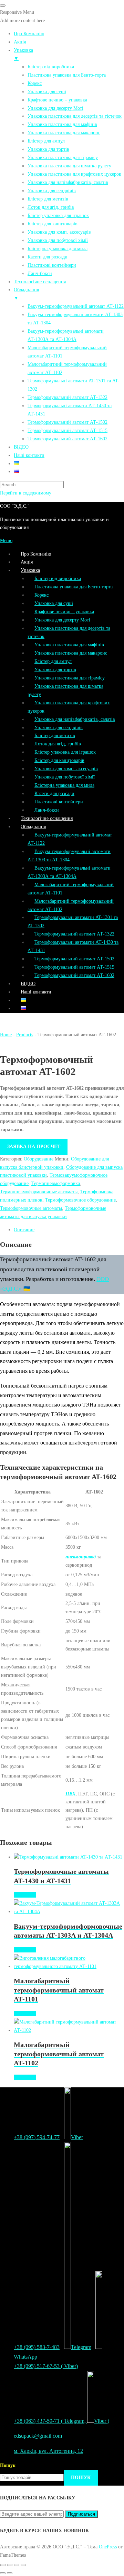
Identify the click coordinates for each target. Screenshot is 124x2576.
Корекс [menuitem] (35, 83)
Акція (27, 562)
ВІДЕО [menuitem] (21, 447)
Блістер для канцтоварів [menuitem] (53, 224)
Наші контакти (36, 992)
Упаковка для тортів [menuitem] (48, 149)
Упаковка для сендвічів (59, 727)
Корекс (42, 595)
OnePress (108, 2547)
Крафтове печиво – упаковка (64, 611)
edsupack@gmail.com (38, 2436)
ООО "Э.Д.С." (15, 506)
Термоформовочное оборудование (80, 1200)
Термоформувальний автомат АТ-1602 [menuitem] (68, 439)
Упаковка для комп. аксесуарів (66, 768)
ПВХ (70, 1794)
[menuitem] (17, 463)
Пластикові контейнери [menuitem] (52, 265)
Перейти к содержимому (26, 493)
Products (25, 1035)
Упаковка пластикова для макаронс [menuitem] (64, 133)
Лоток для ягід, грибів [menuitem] (51, 207)
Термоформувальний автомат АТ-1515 (74, 967)
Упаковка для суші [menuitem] (47, 91)
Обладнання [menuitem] (26, 294)
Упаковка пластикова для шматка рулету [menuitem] (69, 166)
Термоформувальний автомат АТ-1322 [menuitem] (68, 397)
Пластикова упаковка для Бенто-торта (74, 587)
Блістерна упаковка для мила (64, 785)
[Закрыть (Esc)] (3, 2565)
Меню (6, 540)
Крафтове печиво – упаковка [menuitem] (57, 100)
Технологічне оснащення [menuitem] (40, 282)
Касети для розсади (54, 793)
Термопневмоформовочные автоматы (39, 1192)
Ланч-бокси (47, 810)
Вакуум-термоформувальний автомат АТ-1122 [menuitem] (76, 306)
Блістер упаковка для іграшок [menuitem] (58, 215)
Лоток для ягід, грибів (58, 744)
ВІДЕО (28, 983)
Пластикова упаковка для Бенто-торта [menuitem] (67, 75)
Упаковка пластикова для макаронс (71, 653)
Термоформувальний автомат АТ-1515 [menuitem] (68, 430)
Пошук (8, 2465)
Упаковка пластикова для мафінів (69, 645)
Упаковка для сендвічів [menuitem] (52, 190)
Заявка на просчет (34, 1146)
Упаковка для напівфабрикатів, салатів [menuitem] (68, 182)
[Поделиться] (10, 2565)
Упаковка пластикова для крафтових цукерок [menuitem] (74, 174)
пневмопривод (81, 1557)
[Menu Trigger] (3, 6)
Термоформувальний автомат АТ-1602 (74, 975)
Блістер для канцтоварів (59, 760)
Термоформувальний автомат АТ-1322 (74, 934)
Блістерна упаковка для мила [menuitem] (58, 248)
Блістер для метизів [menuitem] (48, 199)
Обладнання (33, 826)
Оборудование (39, 1159)
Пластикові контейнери (59, 802)
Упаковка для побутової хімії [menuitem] (58, 240)
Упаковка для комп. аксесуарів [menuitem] (59, 232)
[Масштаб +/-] (23, 2565)
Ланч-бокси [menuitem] (40, 273)
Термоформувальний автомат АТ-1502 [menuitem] (68, 422)
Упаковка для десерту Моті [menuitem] (55, 108)
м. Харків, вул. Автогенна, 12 (48, 2451)
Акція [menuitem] (20, 42)
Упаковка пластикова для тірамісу (70, 678)
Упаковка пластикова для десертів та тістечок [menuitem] (75, 116)
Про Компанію (36, 554)
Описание (24, 1230)
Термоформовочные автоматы (31, 1208)
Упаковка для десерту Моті (62, 620)
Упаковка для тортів (55, 669)
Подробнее (25, 1895)
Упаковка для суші (54, 603)
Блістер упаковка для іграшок (65, 752)
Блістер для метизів (55, 735)
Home (6, 1035)
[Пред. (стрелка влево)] (3, 2573)
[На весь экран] (17, 2565)
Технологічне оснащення (47, 818)
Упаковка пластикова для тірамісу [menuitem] (63, 157)
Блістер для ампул (53, 661)
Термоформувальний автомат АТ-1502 (74, 959)
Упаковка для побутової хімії (65, 777)
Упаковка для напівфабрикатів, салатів (75, 719)
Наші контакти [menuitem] (29, 455)
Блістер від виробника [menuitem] (51, 67)
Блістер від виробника (58, 578)
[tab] (69, 1230)
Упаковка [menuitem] (23, 54)
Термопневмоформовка (56, 1183)
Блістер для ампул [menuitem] (46, 141)
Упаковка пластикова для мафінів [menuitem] (62, 124)
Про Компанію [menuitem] (29, 33)
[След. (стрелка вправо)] (10, 2573)
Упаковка (30, 570)
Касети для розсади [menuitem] (48, 257)
